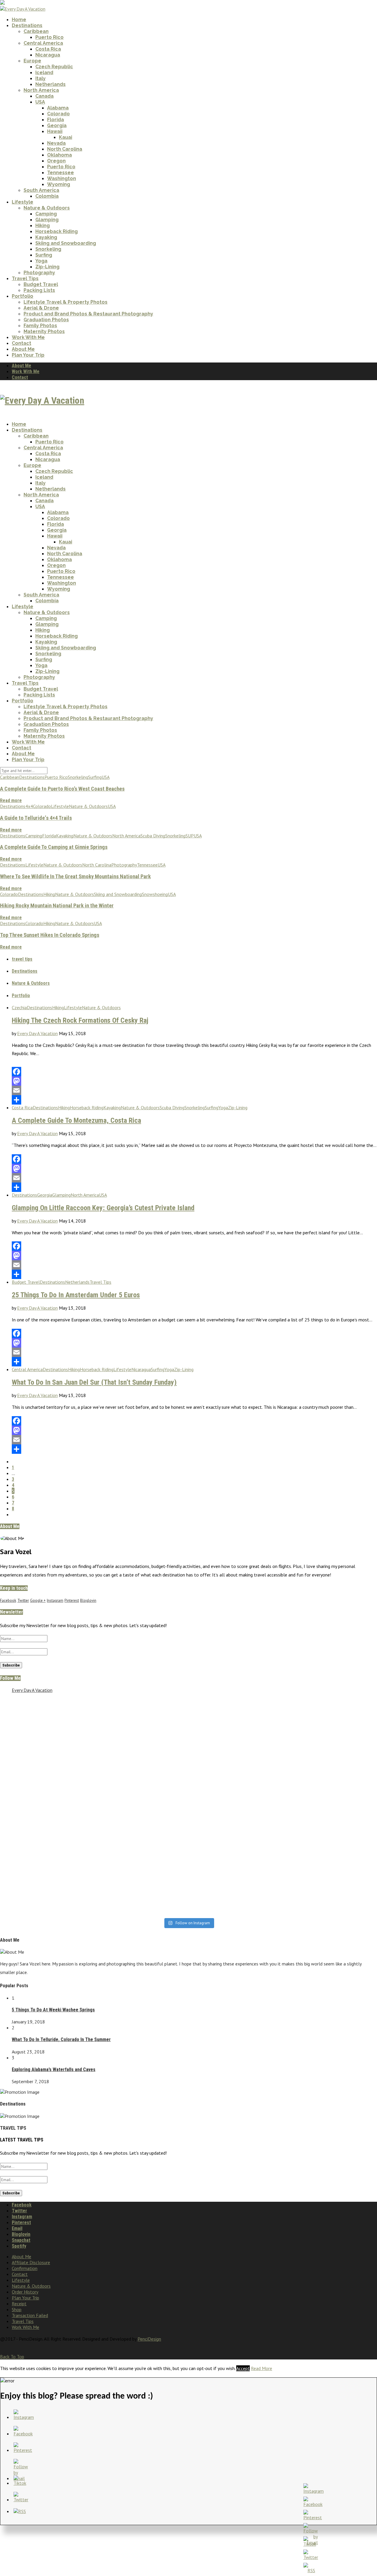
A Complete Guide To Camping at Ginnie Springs (54, 847)
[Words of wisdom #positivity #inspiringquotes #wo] (236, 1872)
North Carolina (65, 149)
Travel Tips (25, 278)
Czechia (19, 1007)
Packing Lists (39, 290)
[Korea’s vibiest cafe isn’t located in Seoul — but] (46, 1751)
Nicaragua (48, 55)
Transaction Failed (30, 2315)
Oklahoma (59, 155)
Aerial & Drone (41, 308)
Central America (43, 43)
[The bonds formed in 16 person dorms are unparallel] (236, 1731)
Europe (32, 61)
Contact (22, 343)
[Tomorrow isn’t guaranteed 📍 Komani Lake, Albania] (141, 1710)
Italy (40, 78)
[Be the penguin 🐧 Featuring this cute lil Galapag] (141, 1825)
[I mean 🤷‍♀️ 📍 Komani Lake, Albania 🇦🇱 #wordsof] (46, 1872)
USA (40, 102)
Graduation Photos (46, 320)
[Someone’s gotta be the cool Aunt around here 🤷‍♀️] (141, 1901)
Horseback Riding (57, 231)
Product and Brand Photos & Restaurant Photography (88, 314)
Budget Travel (41, 284)
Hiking (43, 226)
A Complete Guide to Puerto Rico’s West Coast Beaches (62, 789)
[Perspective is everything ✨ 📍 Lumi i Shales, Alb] (236, 1901)
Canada (44, 96)
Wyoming (59, 184)
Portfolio (23, 296)
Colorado (58, 114)
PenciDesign (149, 2339)
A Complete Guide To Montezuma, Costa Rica (76, 1120)
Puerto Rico (49, 37)
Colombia (47, 196)
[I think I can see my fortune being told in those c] (236, 1710)
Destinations (27, 25)
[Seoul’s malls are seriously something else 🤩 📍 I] (46, 1798)
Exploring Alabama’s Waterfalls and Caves (54, 2069)
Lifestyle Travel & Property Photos (66, 302)
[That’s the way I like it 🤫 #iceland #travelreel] (236, 1798)
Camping (46, 214)
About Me (23, 349)
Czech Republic (54, 67)
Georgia (57, 125)
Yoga (41, 261)
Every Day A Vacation (37, 1033)
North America (41, 90)
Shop (17, 2309)
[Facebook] (194, 1072)
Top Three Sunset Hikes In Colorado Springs (50, 935)
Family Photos (40, 326)
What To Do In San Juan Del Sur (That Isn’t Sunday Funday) (94, 1382)
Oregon (56, 161)
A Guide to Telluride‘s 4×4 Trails (36, 818)
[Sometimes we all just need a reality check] (46, 1704)
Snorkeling (48, 249)
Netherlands (51, 84)
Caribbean (36, 31)
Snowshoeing (155, 894)
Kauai (66, 137)
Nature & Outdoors (47, 208)
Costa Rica (48, 49)
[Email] (194, 1090)
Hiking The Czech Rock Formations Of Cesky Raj (80, 1020)
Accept (243, 2368)
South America (41, 190)
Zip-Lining (47, 267)
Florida (56, 120)
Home (19, 20)
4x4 (29, 806)
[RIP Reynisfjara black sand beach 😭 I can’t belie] (141, 1754)
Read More (262, 2368)
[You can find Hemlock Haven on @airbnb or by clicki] (141, 1875)
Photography (39, 273)
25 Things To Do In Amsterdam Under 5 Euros (76, 1295)
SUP (190, 836)
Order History (25, 2292)
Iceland (44, 73)
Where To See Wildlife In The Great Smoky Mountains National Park (75, 877)
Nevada (56, 143)
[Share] (194, 1100)
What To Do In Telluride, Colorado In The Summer (61, 2039)
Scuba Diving (153, 836)
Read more (11, 800)
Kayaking (46, 237)
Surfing (44, 255)
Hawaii (55, 131)
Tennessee (61, 173)
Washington (62, 178)
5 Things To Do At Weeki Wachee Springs (53, 2010)
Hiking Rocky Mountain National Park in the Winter (57, 906)
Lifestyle (23, 202)
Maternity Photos (44, 331)
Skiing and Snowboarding (66, 243)
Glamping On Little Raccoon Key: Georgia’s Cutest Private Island (103, 1208)
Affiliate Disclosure (31, 2262)
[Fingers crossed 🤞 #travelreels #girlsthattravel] (46, 1898)
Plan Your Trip (28, 355)
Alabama (58, 108)
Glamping (47, 220)
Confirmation (25, 2268)
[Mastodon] (194, 1081)
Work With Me (28, 337)
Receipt (19, 2304)
